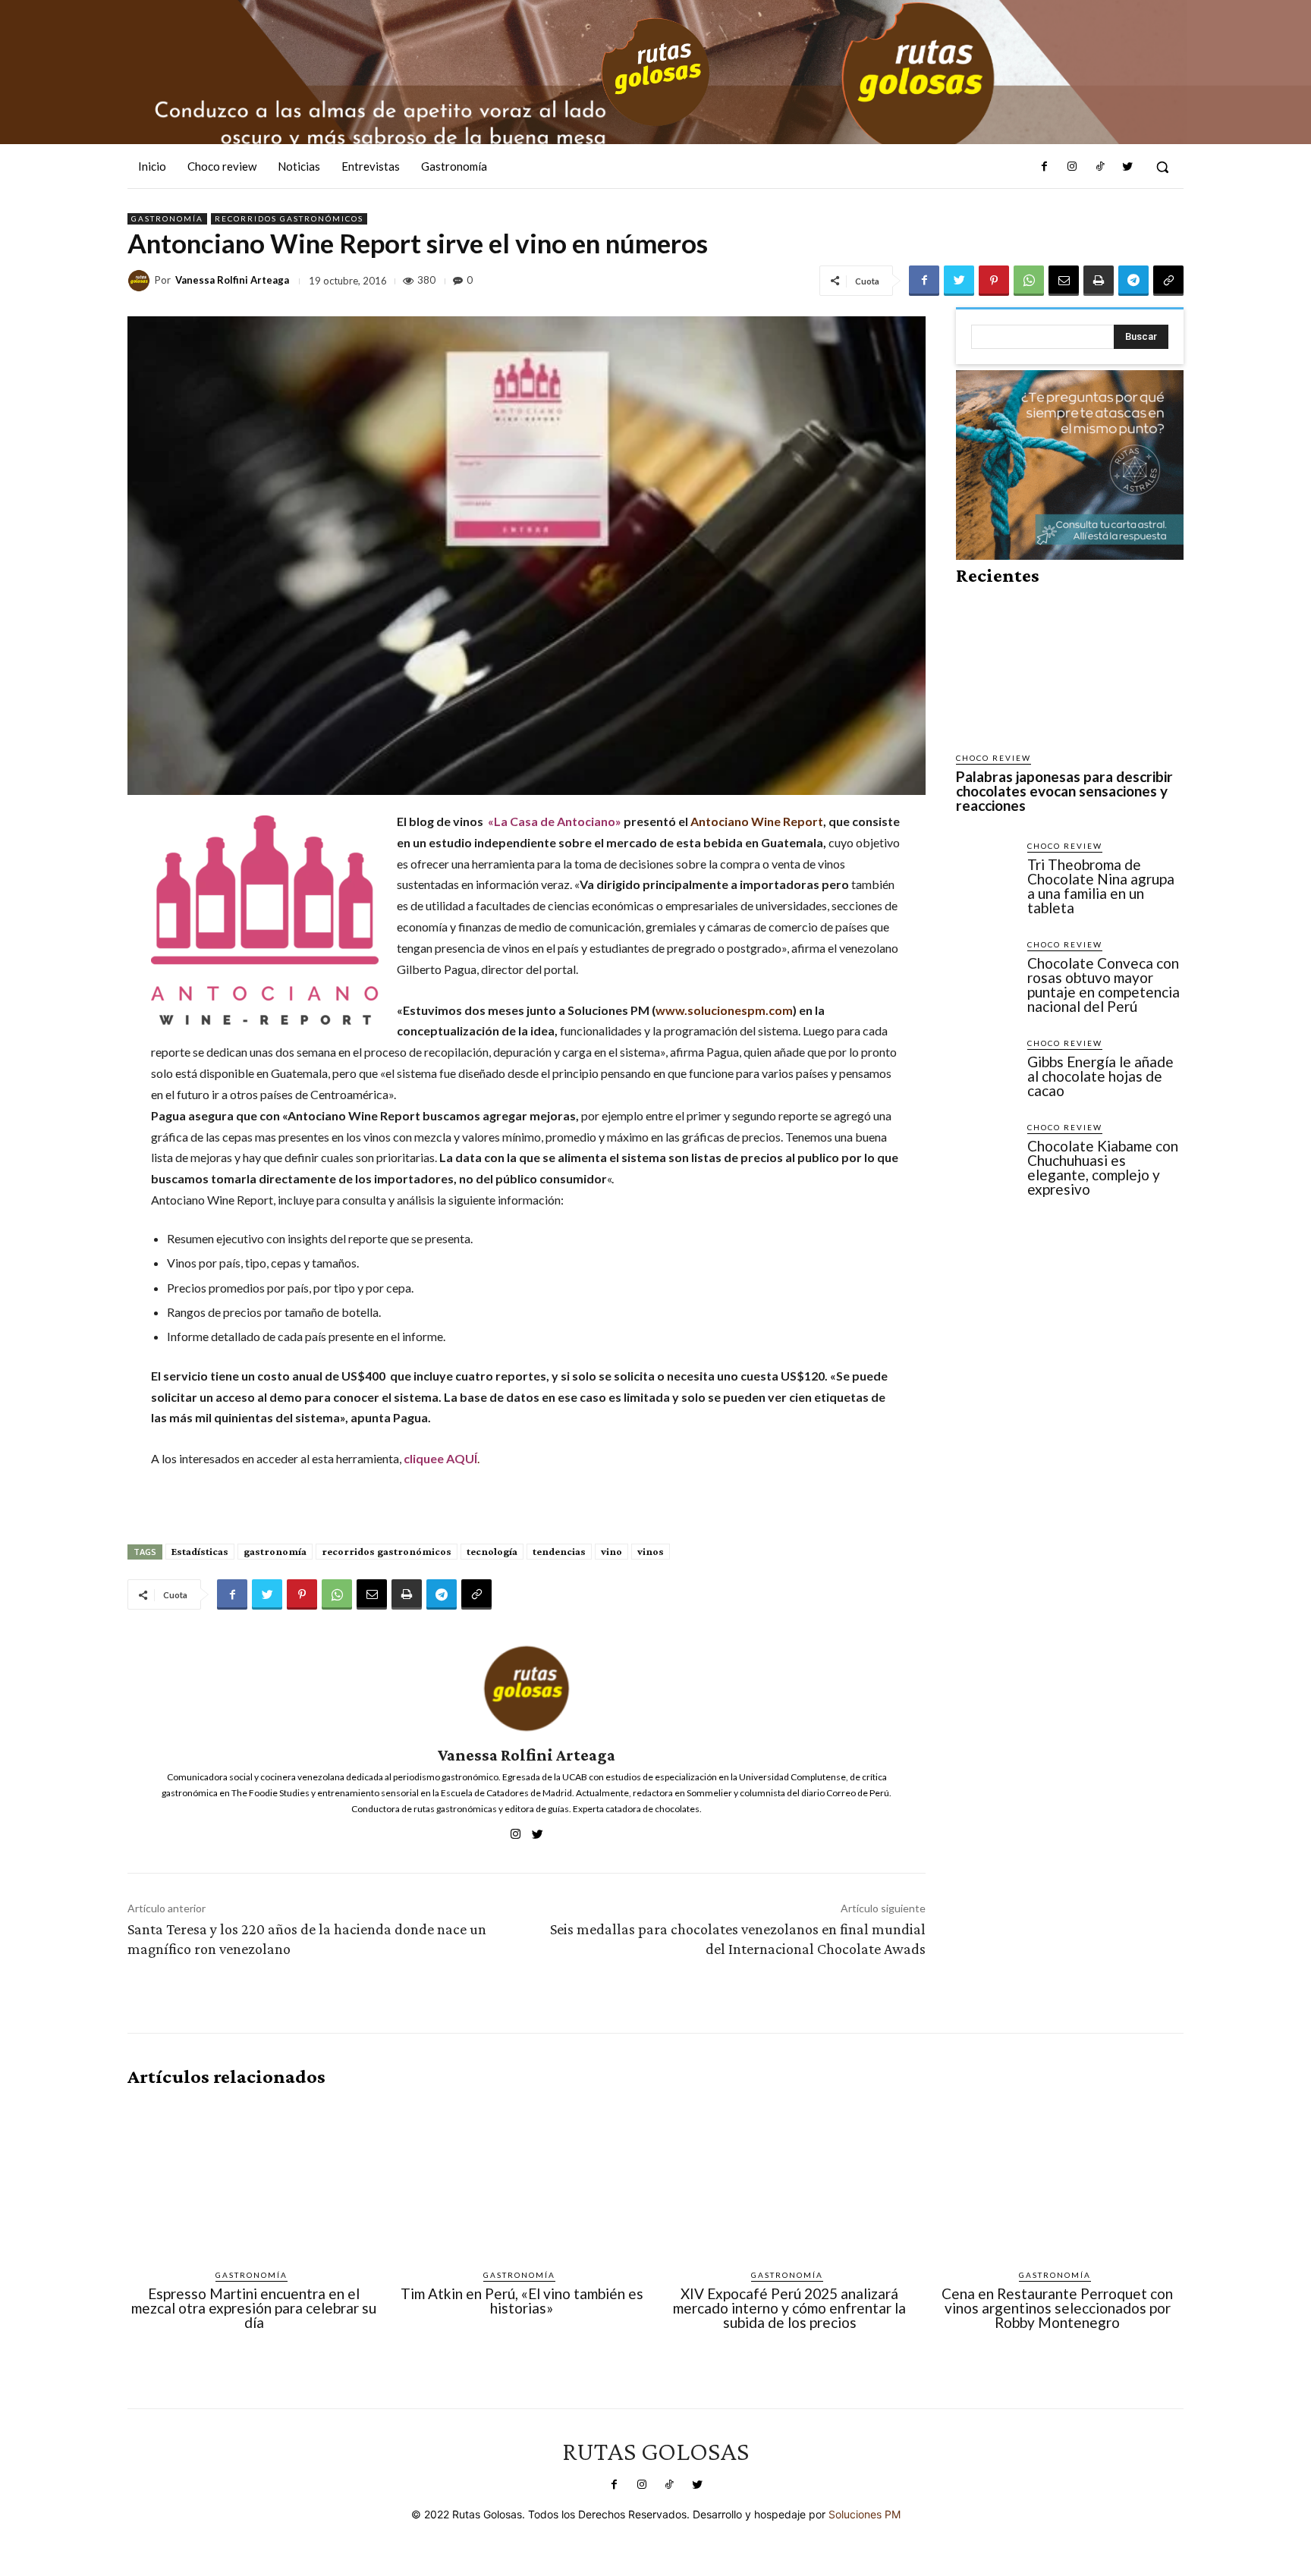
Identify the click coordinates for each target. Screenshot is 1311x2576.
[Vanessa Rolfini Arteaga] (141, 281)
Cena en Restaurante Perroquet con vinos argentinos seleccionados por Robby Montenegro (1057, 2308)
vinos (651, 1551)
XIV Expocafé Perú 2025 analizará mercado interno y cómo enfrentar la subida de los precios (789, 2308)
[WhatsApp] (1029, 281)
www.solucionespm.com (724, 1010)
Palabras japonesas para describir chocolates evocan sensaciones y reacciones (1064, 791)
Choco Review (993, 758)
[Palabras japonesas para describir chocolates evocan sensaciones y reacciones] (1070, 669)
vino (611, 1551)
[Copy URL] (1168, 281)
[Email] (1064, 281)
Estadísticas (200, 1551)
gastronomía (275, 1551)
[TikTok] (1099, 167)
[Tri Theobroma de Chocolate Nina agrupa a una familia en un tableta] (986, 869)
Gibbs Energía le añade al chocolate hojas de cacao (1100, 1076)
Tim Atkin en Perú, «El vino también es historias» (522, 2301)
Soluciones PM (865, 2514)
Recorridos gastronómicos (289, 218)
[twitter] (538, 1831)
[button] (1162, 167)
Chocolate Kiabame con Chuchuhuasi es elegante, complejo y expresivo (1103, 1167)
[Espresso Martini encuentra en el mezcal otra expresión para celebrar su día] (254, 2179)
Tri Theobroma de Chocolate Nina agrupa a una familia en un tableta (1101, 886)
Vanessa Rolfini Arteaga (232, 280)
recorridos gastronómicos (387, 1551)
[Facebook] (1045, 167)
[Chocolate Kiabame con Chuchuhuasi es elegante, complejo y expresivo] (986, 1151)
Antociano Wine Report (757, 821)
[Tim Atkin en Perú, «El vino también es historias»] (522, 2179)
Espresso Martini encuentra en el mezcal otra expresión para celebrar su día (254, 2308)
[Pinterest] (994, 281)
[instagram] (516, 1831)
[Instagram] (1072, 167)
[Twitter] (1127, 167)
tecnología (492, 1551)
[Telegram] (1133, 281)
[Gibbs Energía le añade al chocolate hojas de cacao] (986, 1067)
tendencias (559, 1551)
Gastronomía (167, 218)
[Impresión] (1099, 281)
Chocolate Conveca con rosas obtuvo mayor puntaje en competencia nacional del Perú (1104, 985)
